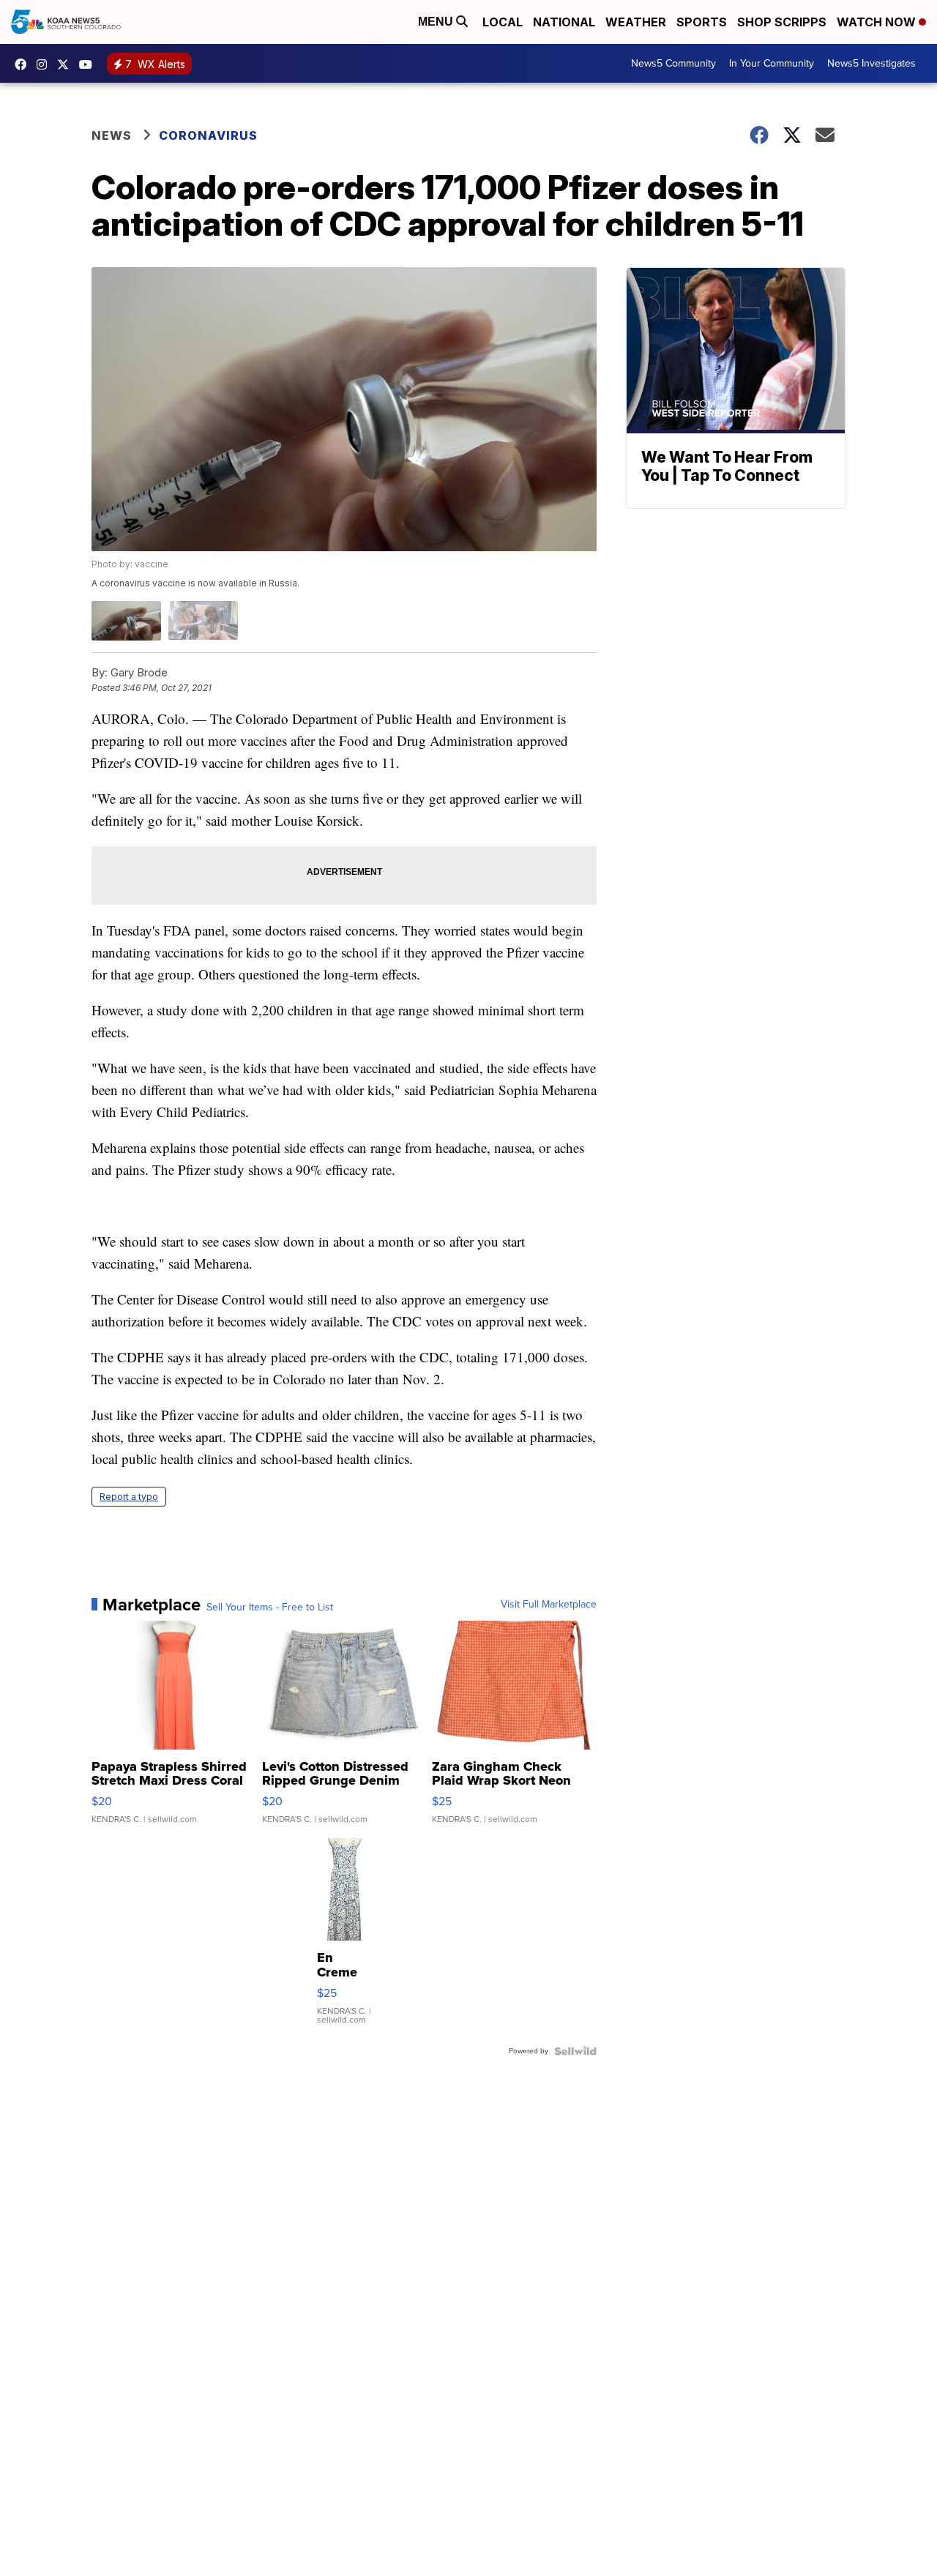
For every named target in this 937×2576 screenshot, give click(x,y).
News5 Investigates (871, 63)
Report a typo (129, 1497)
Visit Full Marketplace (549, 1605)
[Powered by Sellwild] (575, 2051)
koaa (67, 64)
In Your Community (772, 63)
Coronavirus (208, 135)
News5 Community (673, 63)
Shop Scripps (782, 22)
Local (503, 22)
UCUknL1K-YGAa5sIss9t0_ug (89, 64)
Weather (636, 22)
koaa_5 (45, 64)
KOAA (24, 64)
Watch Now (878, 22)
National (564, 22)
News (112, 135)
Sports (702, 22)
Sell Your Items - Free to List (270, 1608)
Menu (437, 22)
